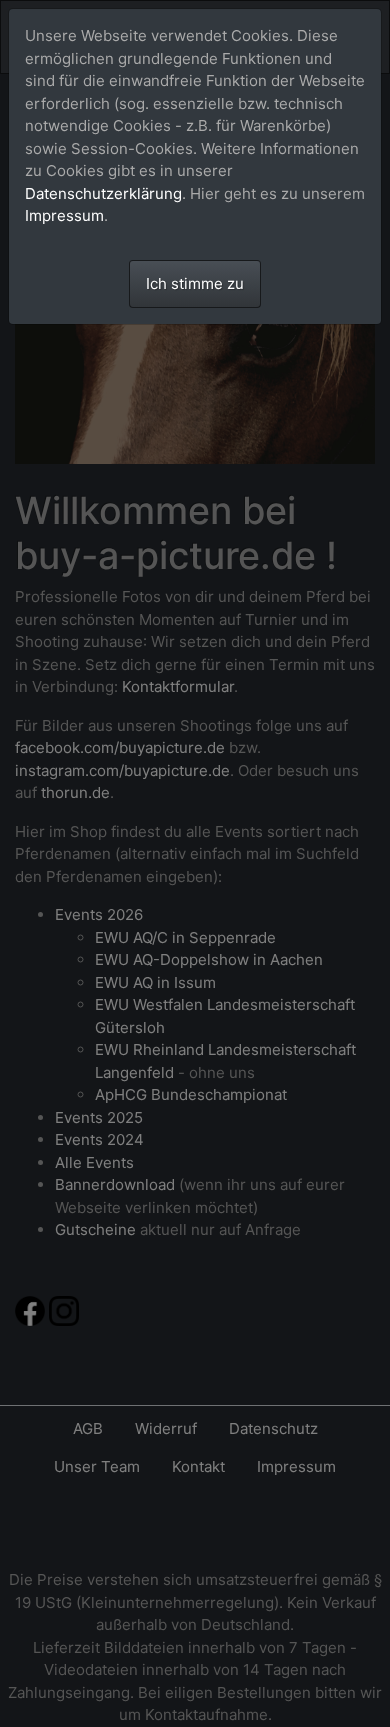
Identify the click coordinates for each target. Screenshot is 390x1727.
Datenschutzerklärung (103, 193)
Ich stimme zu (195, 283)
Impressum (64, 215)
